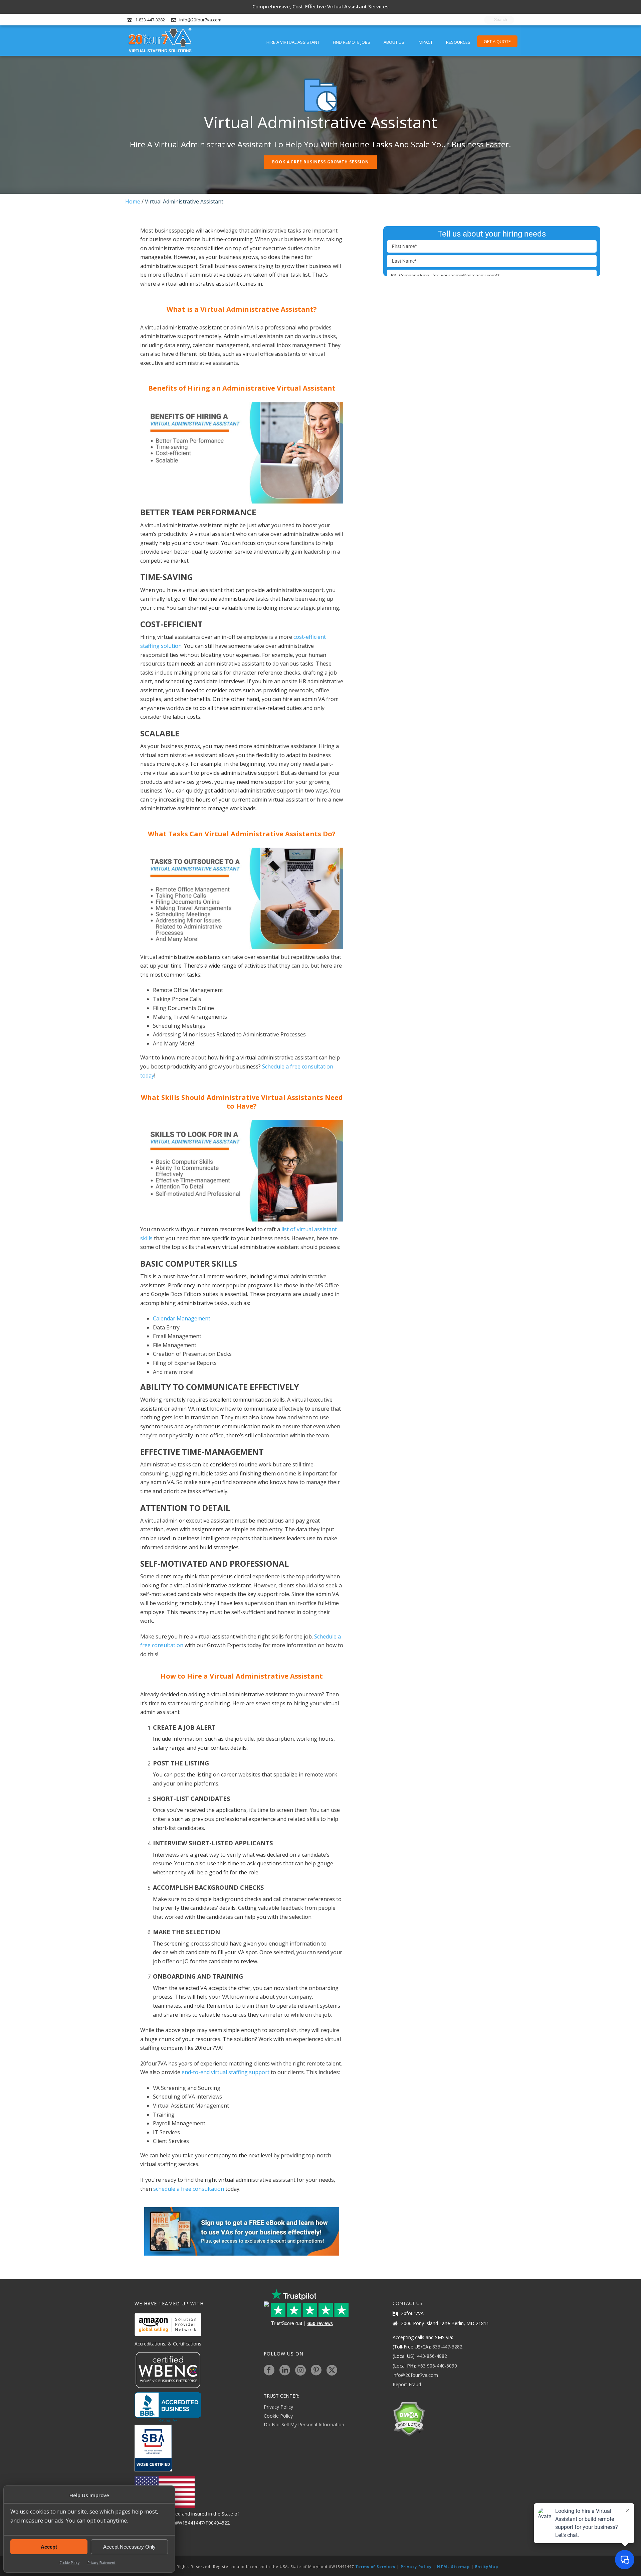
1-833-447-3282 (150, 20)
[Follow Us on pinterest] (316, 2371)
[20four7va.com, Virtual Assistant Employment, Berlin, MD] (168, 2407)
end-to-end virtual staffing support (226, 2072)
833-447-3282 (447, 2347)
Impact (425, 42)
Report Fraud (407, 2384)
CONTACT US (407, 2303)
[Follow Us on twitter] (332, 2371)
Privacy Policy (278, 2407)
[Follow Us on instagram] (300, 2371)
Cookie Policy (69, 2563)
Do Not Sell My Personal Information (304, 2424)
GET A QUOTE (497, 41)
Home (133, 201)
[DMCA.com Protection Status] (409, 2418)
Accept (49, 2547)
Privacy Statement (101, 2563)
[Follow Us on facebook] (269, 2371)
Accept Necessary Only (129, 2547)
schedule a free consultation (189, 2189)
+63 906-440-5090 (437, 2366)
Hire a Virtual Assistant (293, 42)
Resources (458, 42)
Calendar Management (182, 1318)
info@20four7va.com (200, 20)
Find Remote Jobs (352, 42)
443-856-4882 (432, 2356)
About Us (394, 42)
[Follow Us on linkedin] (285, 2371)
